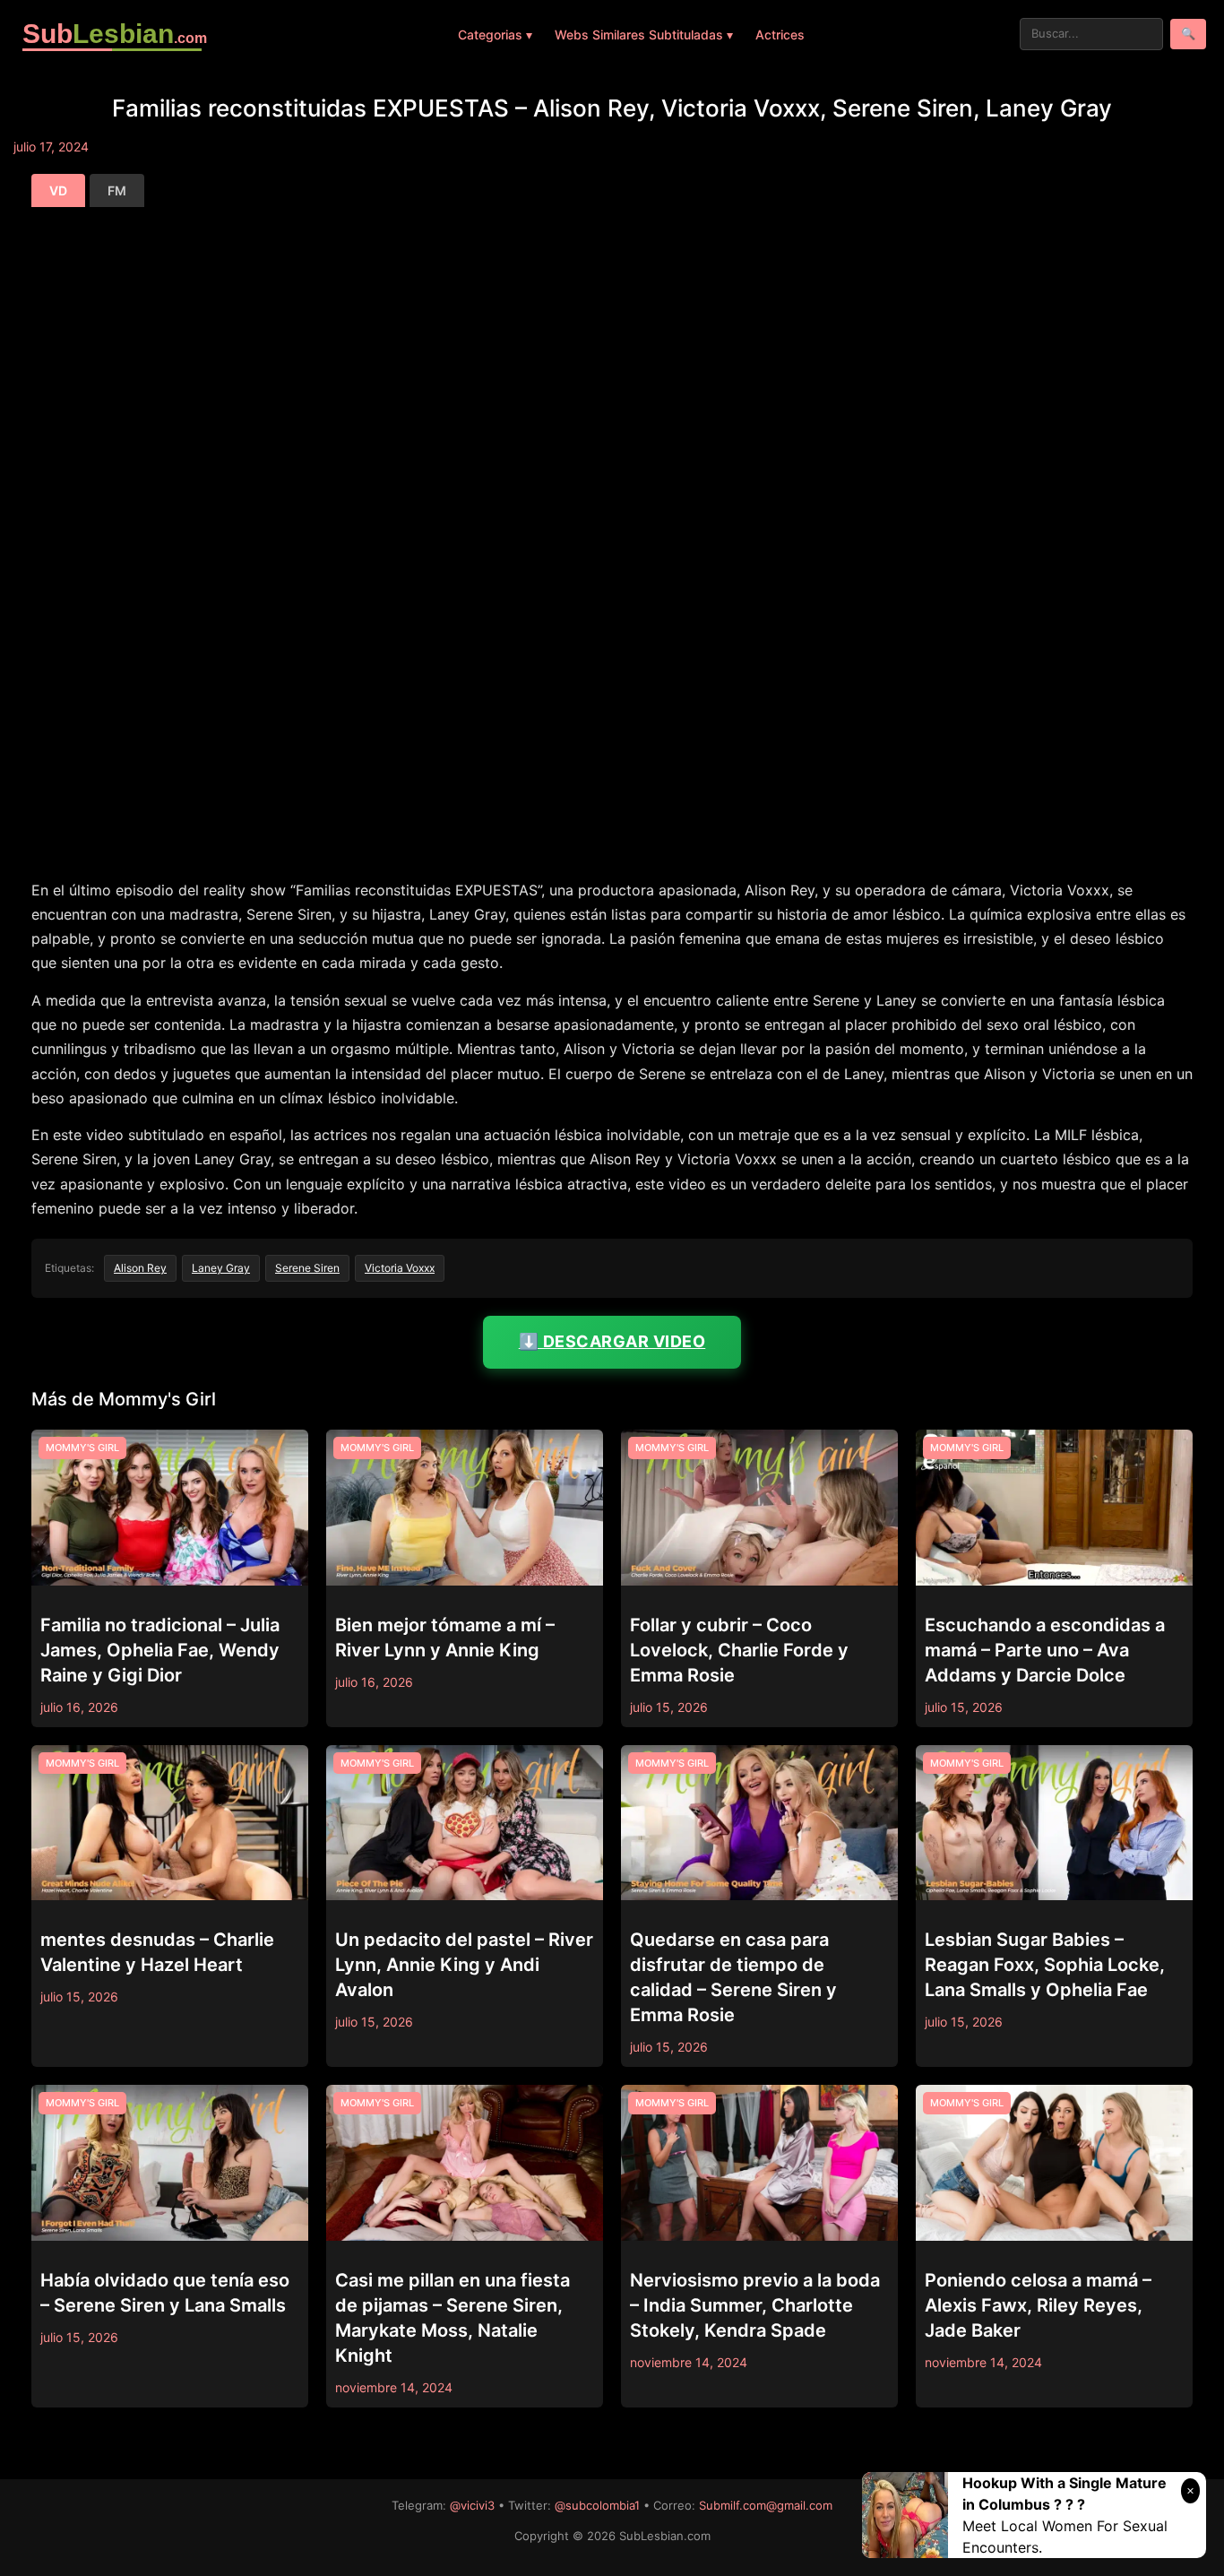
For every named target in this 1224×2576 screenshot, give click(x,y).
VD (58, 190)
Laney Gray (221, 1268)
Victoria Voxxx (400, 1268)
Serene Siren (307, 1268)
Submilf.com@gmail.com (766, 2505)
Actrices (780, 35)
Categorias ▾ (495, 35)
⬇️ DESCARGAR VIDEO (612, 1341)
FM (117, 190)
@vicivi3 (472, 2505)
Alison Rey (140, 1268)
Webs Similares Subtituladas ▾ (644, 35)
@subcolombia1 (597, 2505)
